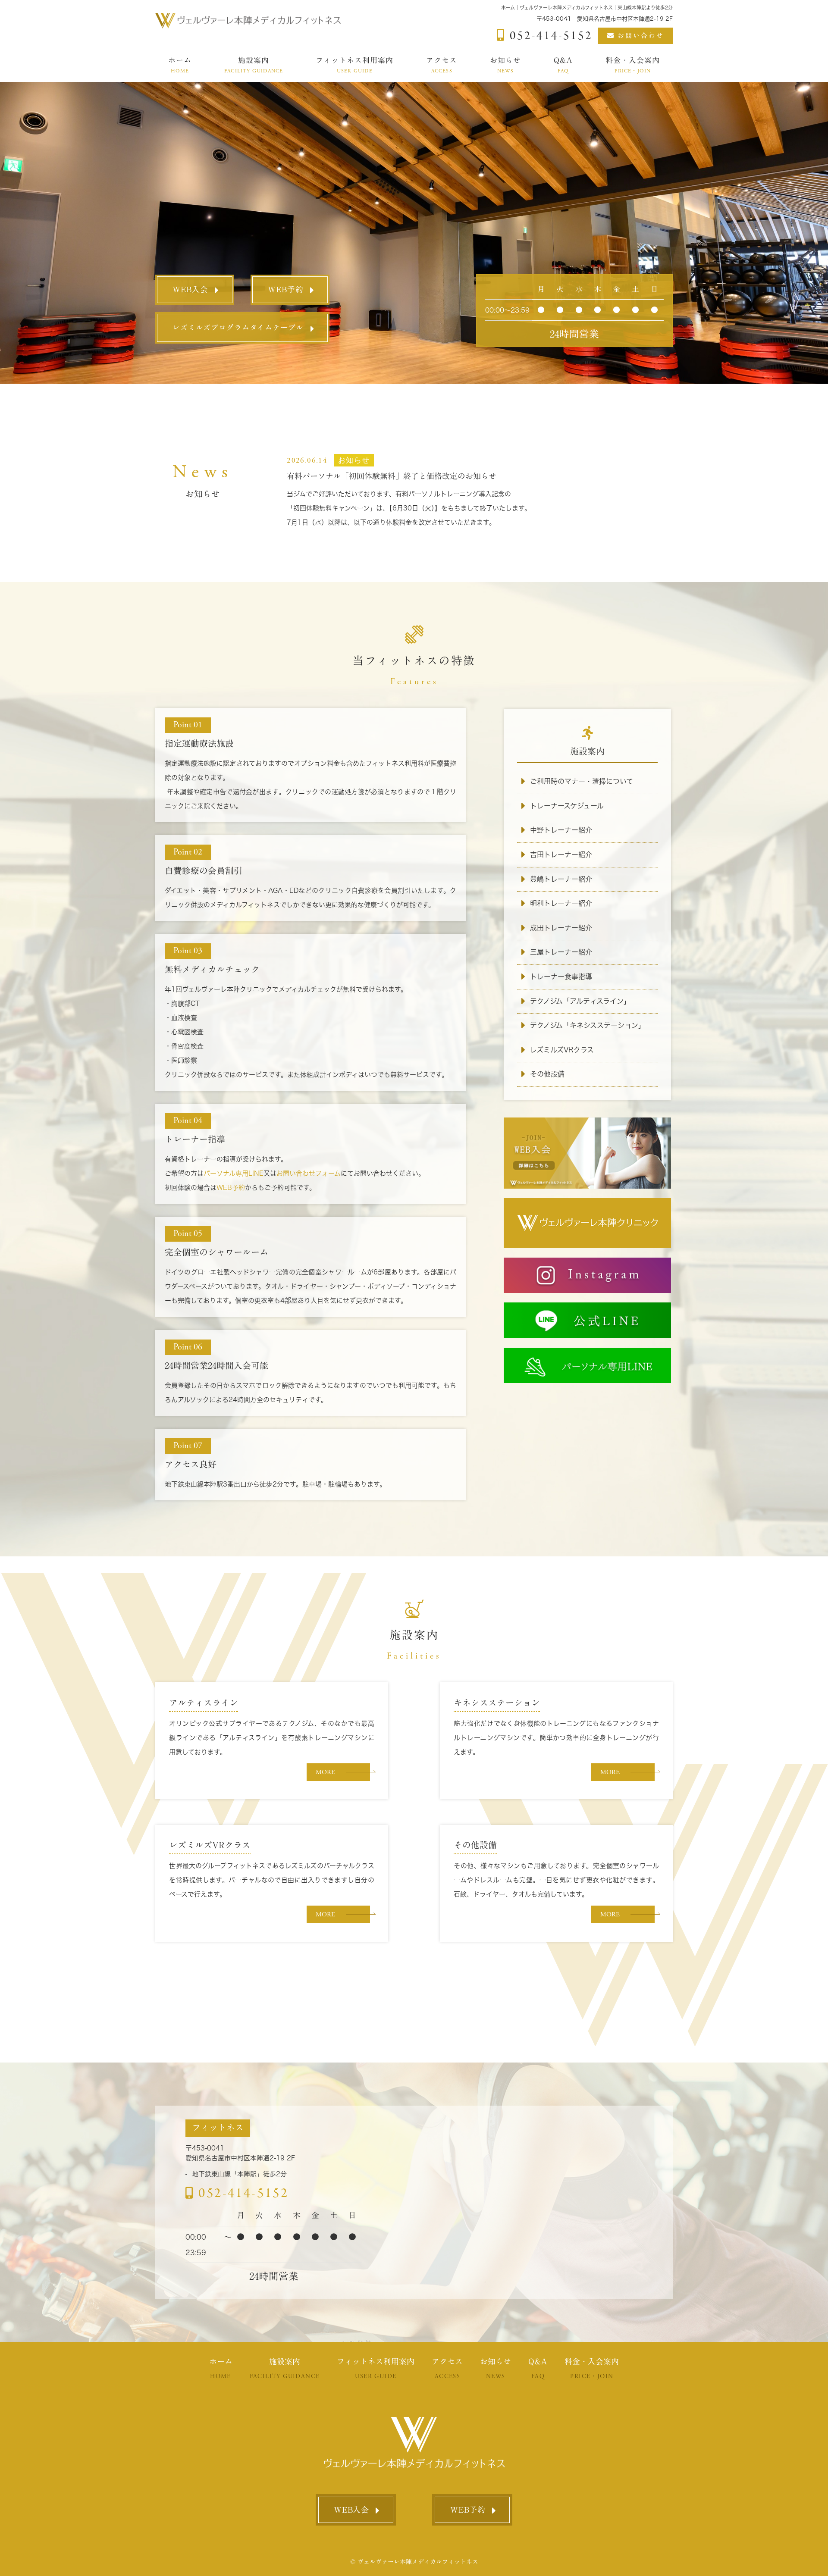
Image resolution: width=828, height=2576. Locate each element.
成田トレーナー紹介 (561, 928)
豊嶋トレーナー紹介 (561, 879)
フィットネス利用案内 (354, 65)
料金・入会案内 (633, 65)
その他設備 (547, 1074)
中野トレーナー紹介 (561, 830)
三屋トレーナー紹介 (561, 952)
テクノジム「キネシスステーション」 (588, 1025)
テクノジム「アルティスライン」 (580, 1001)
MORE (325, 1772)
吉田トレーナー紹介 (561, 854)
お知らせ (505, 65)
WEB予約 (286, 289)
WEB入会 (190, 289)
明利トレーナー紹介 (561, 903)
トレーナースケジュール (567, 806)
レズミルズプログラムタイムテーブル (238, 327)
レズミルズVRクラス (562, 1050)
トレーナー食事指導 (561, 977)
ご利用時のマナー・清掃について (582, 781)
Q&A (563, 65)
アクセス (442, 65)
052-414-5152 (243, 2193)
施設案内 (254, 65)
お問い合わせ (641, 36)
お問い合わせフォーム (309, 1173)
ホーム (180, 65)
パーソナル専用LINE (234, 1173)
